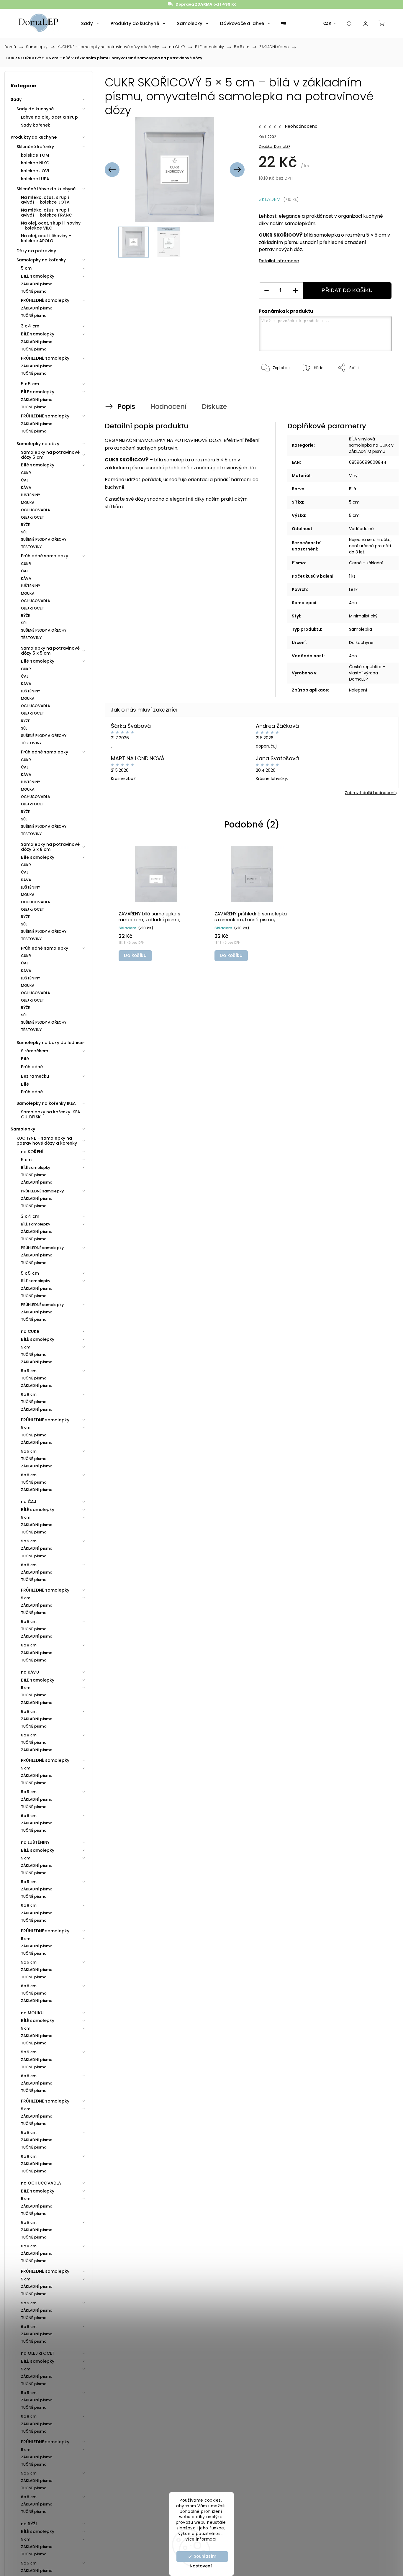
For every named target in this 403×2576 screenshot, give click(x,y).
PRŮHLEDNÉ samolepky (45, 300)
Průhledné (32, 1067)
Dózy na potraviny (36, 251)
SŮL (24, 532)
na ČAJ (29, 1502)
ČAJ (25, 480)
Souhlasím (205, 2556)
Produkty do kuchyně (34, 137)
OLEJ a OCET (32, 517)
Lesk (353, 589)
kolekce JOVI (35, 171)
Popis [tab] (126, 407)
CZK (327, 23)
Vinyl (354, 476)
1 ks (352, 576)
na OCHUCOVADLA (41, 2183)
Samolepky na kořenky (41, 260)
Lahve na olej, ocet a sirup (49, 117)
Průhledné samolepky (45, 556)
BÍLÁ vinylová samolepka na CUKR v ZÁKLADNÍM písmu (371, 445)
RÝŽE (25, 525)
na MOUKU (32, 2013)
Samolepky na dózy (38, 444)
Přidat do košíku (347, 290)
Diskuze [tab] (214, 407)
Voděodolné (361, 529)
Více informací (201, 2539)
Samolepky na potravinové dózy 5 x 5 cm (50, 651)
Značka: (275, 146)
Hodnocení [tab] (168, 407)
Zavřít (378, 387)
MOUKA (28, 503)
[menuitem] (90, 24)
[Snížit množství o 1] (266, 291)
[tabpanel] (156, 903)
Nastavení (201, 2566)
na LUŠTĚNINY (35, 1842)
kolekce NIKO (35, 163)
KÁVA (26, 487)
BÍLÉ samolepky (38, 276)
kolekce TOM (35, 155)
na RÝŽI (29, 2524)
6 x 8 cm (29, 1394)
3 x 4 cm (30, 326)
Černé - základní (366, 563)
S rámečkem (35, 1051)
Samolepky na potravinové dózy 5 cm (50, 455)
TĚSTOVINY (31, 547)
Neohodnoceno (301, 126)
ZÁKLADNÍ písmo (37, 284)
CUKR (26, 473)
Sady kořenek (36, 125)
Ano (353, 603)
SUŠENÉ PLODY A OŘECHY (44, 539)
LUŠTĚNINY (31, 495)
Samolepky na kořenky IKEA (46, 1103)
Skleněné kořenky (35, 147)
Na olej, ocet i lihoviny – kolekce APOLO (46, 238)
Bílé (25, 1059)
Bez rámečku (35, 1076)
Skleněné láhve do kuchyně (46, 189)
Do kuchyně (361, 643)
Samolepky (23, 1129)
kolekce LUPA (35, 179)
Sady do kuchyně (35, 109)
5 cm (26, 268)
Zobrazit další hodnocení (370, 793)
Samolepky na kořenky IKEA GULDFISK (51, 1114)
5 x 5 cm (30, 384)
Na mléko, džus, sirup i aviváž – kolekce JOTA (45, 200)
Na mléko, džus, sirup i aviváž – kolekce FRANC (46, 213)
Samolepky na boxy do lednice (50, 1043)
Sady (16, 99)
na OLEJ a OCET (38, 2353)
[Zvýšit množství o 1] (295, 291)
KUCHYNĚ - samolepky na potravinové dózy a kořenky (47, 1141)
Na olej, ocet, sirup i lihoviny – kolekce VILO (51, 226)
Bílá (353, 489)
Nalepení (358, 690)
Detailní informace (279, 261)
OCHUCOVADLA (36, 510)
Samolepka (361, 629)
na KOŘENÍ (32, 1152)
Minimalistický (363, 616)
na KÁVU (30, 1672)
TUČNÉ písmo (34, 291)
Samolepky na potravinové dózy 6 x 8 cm (50, 847)
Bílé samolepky (38, 465)
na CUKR (30, 1331)
